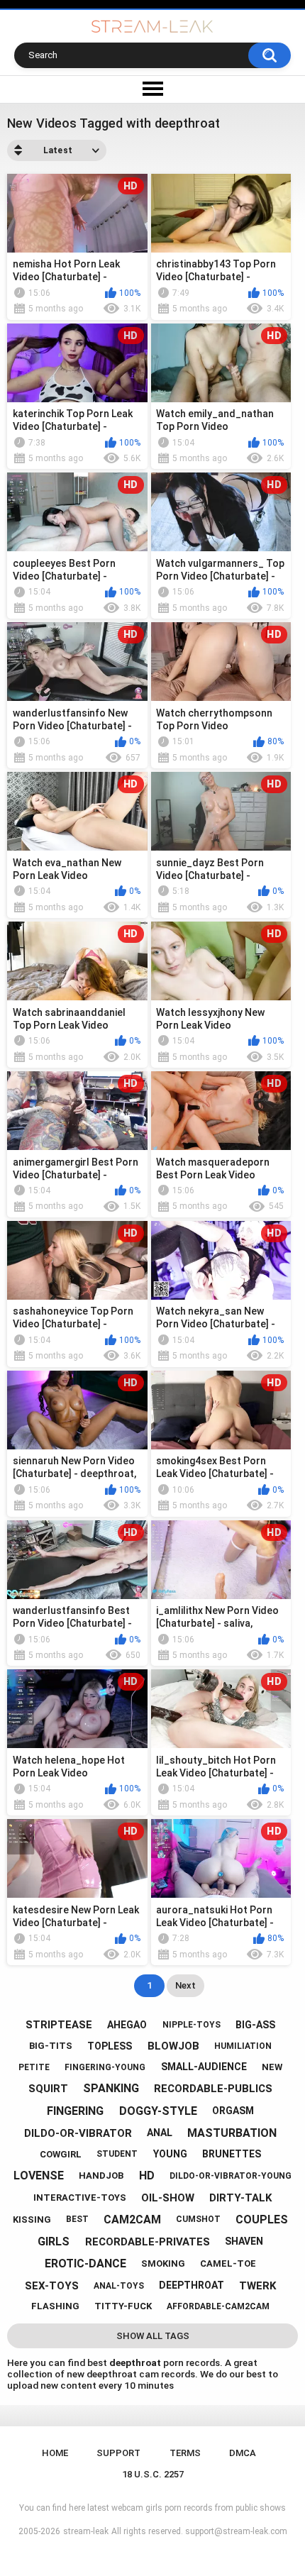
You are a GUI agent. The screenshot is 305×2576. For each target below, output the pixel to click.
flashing (55, 2306)
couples (262, 2220)
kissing (32, 2220)
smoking (163, 2263)
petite (34, 2067)
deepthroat (192, 2285)
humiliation (243, 2046)
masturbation (232, 2133)
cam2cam (132, 2220)
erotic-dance (85, 2263)
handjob (101, 2176)
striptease (59, 2025)
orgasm (233, 2111)
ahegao (127, 2025)
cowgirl (61, 2154)
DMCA (243, 2453)
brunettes (232, 2154)
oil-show (168, 2198)
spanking (111, 2088)
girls (54, 2241)
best (77, 2219)
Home (55, 2453)
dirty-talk (240, 2198)
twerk (257, 2286)
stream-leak (86, 2531)
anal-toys (119, 2286)
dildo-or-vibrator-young (231, 2176)
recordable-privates (148, 2242)
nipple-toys (192, 2025)
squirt (48, 2089)
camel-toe (228, 2263)
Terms (185, 2453)
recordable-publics (213, 2089)
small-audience (204, 2067)
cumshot (198, 2219)
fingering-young (105, 2067)
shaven (244, 2241)
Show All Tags (153, 2336)
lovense (39, 2176)
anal (160, 2133)
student (117, 2154)
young (170, 2154)
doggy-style (158, 2111)
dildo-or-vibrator (78, 2133)
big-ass (255, 2025)
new (272, 2067)
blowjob (173, 2046)
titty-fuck (123, 2306)
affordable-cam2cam (218, 2306)
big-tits (51, 2046)
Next (185, 1985)
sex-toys (52, 2286)
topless (110, 2046)
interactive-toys (80, 2198)
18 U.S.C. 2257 (153, 2474)
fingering (75, 2111)
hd (147, 2176)
